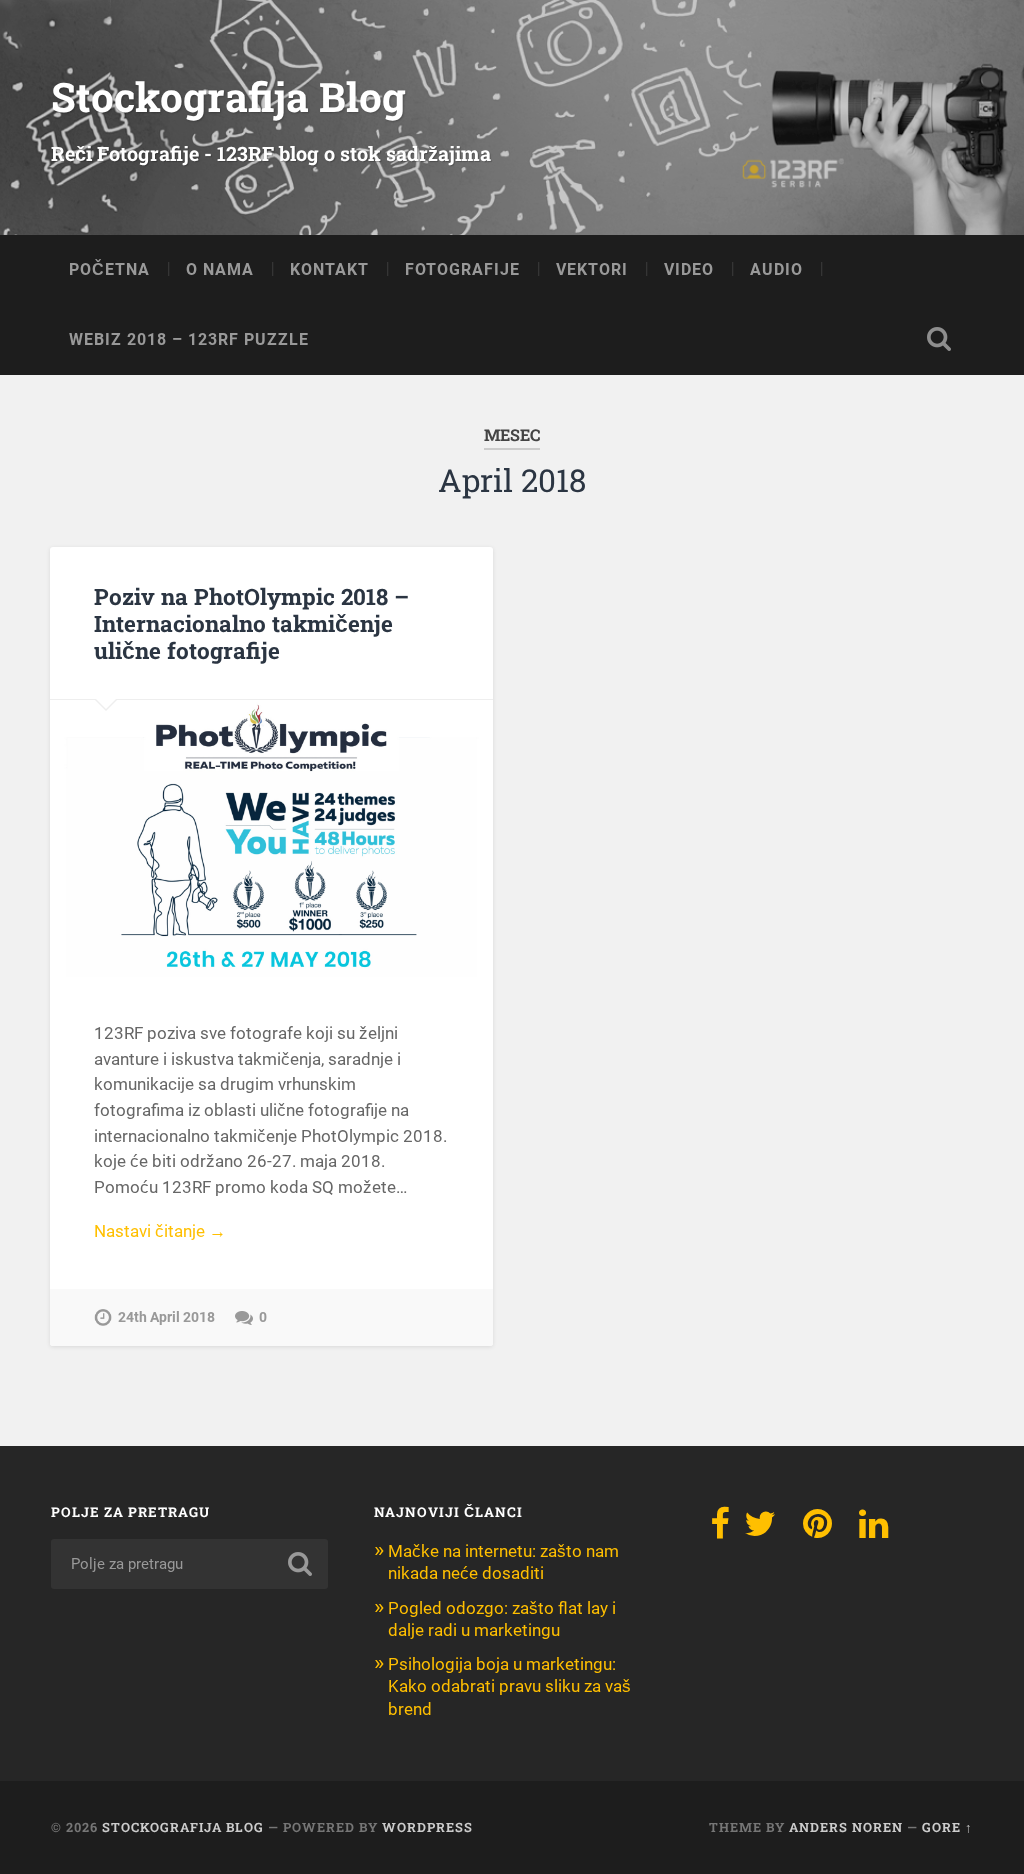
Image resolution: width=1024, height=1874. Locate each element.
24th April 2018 (166, 1317)
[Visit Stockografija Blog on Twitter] (760, 1530)
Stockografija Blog (228, 96)
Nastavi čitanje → (160, 1231)
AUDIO (776, 269)
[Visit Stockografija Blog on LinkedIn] (873, 1530)
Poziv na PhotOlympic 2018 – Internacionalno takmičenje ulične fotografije (251, 623)
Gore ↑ (947, 1827)
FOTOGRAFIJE (462, 269)
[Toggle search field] (939, 339)
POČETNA (109, 269)
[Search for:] (189, 1564)
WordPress (427, 1827)
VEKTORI (592, 269)
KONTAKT (329, 269)
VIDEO (689, 269)
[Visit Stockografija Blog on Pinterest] (817, 1530)
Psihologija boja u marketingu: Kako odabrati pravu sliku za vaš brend (509, 1686)
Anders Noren (846, 1827)
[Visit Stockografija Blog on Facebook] (720, 1530)
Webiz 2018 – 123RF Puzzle (189, 339)
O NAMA (220, 269)
